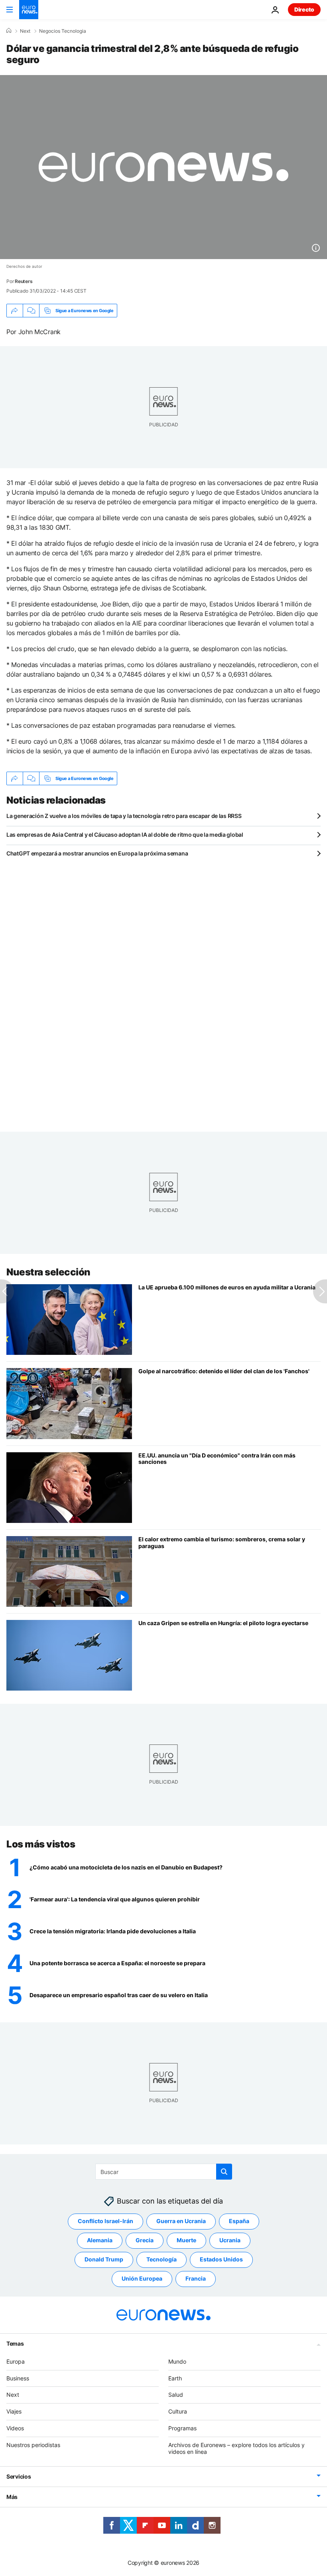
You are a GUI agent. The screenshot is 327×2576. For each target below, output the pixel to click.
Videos (15, 2428)
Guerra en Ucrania (181, 2221)
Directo (304, 9)
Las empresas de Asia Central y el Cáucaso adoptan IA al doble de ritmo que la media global (125, 835)
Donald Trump (104, 2259)
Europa (16, 2361)
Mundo (177, 2361)
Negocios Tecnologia (63, 31)
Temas (15, 2343)
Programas (182, 2428)
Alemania (100, 2240)
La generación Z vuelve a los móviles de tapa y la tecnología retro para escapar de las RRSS (124, 816)
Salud (176, 2395)
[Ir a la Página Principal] (29, 10)
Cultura (178, 2411)
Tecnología (162, 2259)
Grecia (145, 2240)
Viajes (14, 2411)
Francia (196, 2278)
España (239, 2221)
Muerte (186, 2240)
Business (18, 2378)
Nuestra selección (48, 1272)
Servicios (19, 2476)
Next (25, 31)
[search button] (224, 2172)
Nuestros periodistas (33, 2444)
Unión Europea (142, 2278)
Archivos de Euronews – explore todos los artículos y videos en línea (236, 2448)
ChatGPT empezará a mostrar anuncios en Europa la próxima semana (97, 853)
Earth (175, 2378)
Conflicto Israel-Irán (105, 2221)
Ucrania (230, 2240)
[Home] (9, 31)
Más (12, 2497)
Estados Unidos (221, 2259)
